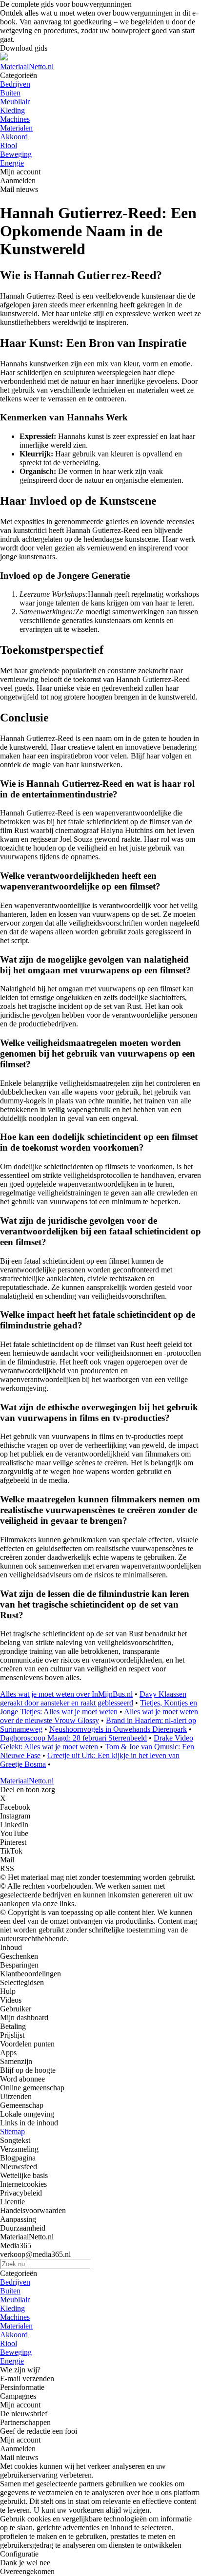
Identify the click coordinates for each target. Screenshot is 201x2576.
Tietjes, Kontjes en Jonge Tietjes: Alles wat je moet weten (99, 1707)
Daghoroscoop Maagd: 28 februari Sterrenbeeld (73, 1738)
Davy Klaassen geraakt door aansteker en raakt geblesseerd (93, 1698)
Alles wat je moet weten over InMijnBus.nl (66, 1694)
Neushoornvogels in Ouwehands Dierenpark (118, 1729)
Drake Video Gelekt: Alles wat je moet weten (97, 1742)
